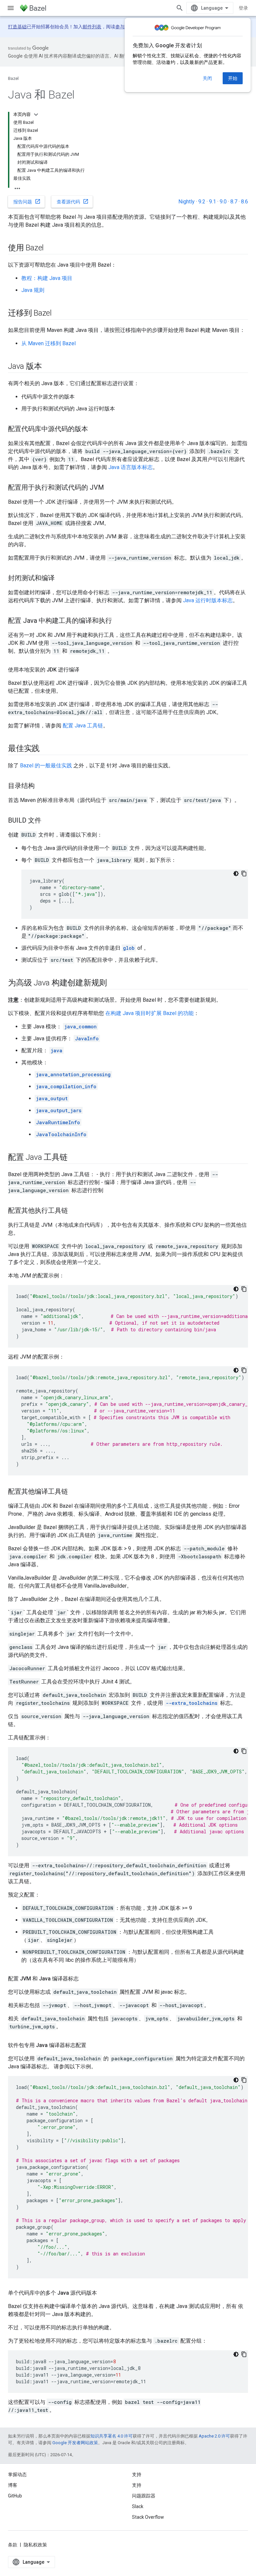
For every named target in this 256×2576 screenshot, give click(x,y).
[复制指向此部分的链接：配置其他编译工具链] (75, 1492)
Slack (138, 2506)
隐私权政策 (35, 2545)
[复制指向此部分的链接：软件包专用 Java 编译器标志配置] (93, 2045)
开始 (233, 78)
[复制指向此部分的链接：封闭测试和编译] (61, 579)
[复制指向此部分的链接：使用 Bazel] (50, 248)
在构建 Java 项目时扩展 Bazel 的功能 (149, 1013)
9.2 (202, 202)
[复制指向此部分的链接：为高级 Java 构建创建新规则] (114, 983)
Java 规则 (33, 290)
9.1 (212, 202)
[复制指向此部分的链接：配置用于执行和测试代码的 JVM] (111, 488)
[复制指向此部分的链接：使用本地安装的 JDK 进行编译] (86, 670)
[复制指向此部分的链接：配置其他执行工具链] (75, 1211)
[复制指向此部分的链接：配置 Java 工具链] (74, 1158)
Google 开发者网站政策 (75, 2443)
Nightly (186, 202)
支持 (137, 2485)
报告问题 (27, 201)
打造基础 (17, 27)
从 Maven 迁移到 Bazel (48, 343)
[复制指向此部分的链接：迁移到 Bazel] (58, 314)
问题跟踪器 (144, 2496)
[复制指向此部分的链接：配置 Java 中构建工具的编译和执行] (119, 621)
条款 (13, 2545)
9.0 (223, 202)
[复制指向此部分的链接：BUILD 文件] (48, 821)
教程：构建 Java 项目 (47, 278)
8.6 (244, 202)
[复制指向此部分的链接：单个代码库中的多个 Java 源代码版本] (104, 2293)
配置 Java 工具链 (83, 726)
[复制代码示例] (244, 874)
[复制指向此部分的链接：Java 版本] (48, 367)
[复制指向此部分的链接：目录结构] (41, 786)
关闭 (207, 78)
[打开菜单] (11, 8)
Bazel (13, 78)
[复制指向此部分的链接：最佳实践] (46, 749)
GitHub (15, 2496)
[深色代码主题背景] (236, 874)
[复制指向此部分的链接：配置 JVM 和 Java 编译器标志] (85, 1979)
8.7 (234, 202)
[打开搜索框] (180, 8)
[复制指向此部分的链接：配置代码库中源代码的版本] (95, 429)
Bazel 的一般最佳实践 (46, 766)
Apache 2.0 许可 (214, 2436)
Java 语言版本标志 (130, 467)
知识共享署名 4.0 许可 (111, 2436)
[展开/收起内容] (36, 115)
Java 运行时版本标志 (208, 600)
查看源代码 (73, 201)
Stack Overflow (148, 2517)
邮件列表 (92, 27)
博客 (13, 2485)
